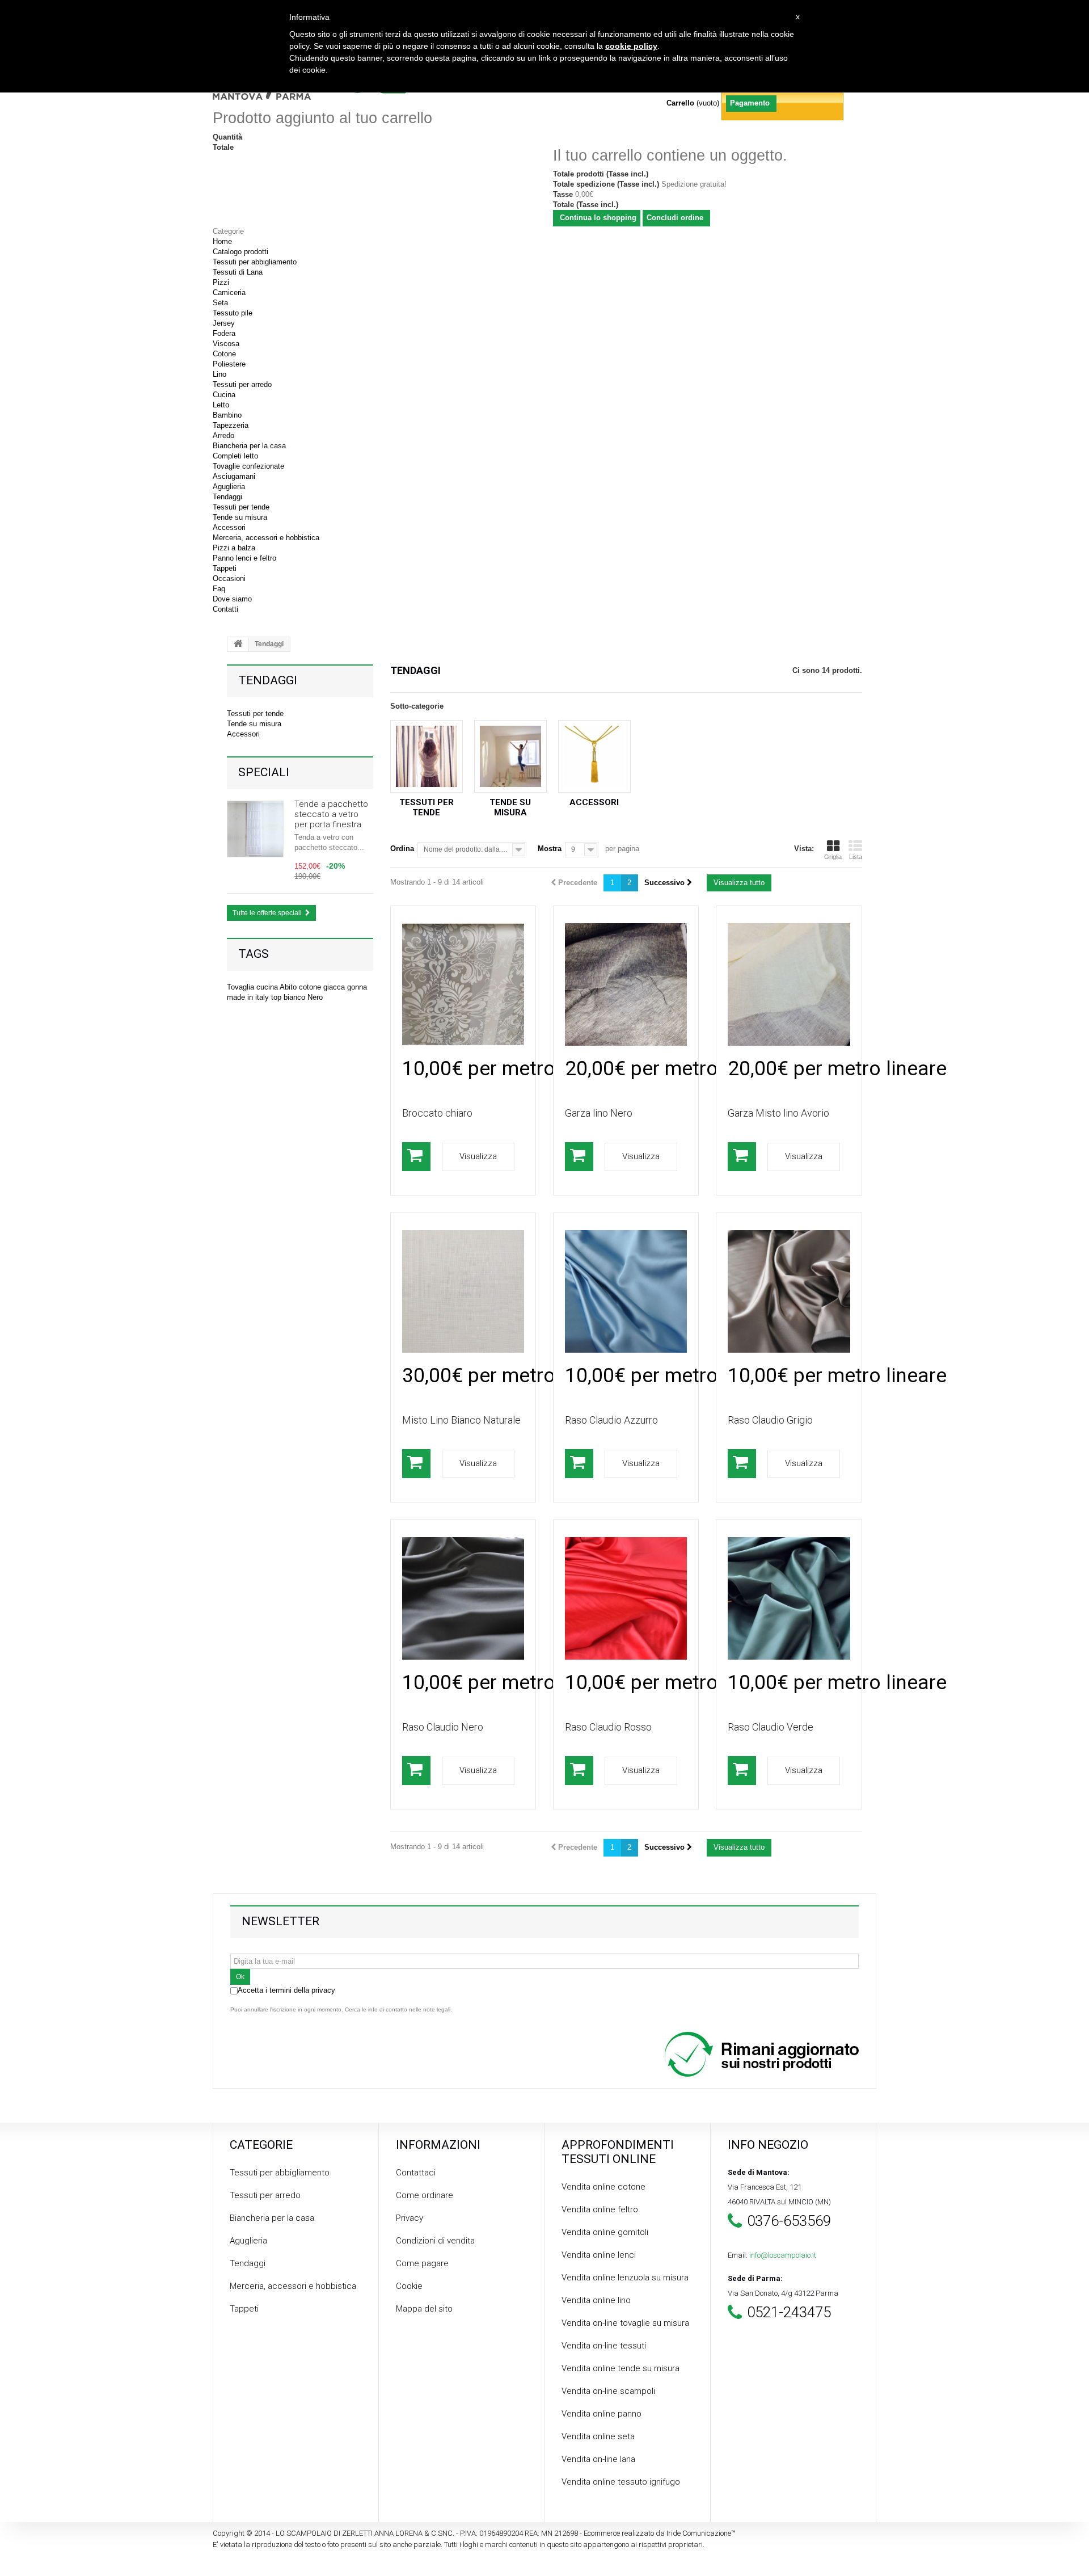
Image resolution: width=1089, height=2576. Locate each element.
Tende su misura (240, 517)
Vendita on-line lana (598, 2459)
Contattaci (416, 2173)
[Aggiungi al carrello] (416, 1157)
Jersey (224, 323)
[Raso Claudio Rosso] (626, 1598)
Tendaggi (227, 497)
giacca (335, 987)
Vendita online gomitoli (605, 2232)
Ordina (402, 849)
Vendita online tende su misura (621, 2368)
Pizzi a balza (234, 548)
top (277, 997)
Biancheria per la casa (249, 446)
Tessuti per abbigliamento (255, 262)
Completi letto (235, 456)
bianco (296, 997)
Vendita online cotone (603, 2187)
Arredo (223, 435)
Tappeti (225, 568)
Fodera (224, 333)
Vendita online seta (598, 2436)
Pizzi (221, 282)
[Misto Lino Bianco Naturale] (463, 1291)
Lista (856, 857)
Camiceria (229, 292)
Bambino (227, 415)
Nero (315, 997)
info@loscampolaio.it (783, 2255)
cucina (268, 987)
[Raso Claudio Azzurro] (626, 1291)
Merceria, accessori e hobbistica (266, 538)
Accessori (229, 527)
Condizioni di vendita (435, 2241)
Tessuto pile (233, 313)
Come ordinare (425, 2195)
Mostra (550, 849)
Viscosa (226, 344)
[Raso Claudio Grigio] (789, 1291)
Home (222, 241)
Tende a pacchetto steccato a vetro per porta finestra (331, 814)
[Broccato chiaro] (463, 984)
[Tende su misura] (510, 756)
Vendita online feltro (600, 2209)
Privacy (410, 2218)
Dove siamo (232, 599)
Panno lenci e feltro (244, 558)
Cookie (409, 2286)
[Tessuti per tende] (427, 756)
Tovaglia (242, 987)
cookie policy (631, 46)
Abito (289, 987)
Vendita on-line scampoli (608, 2391)
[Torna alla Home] (238, 645)
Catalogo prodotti (240, 252)
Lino (220, 374)
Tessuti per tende (241, 507)
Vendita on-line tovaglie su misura (625, 2323)
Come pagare (422, 2263)
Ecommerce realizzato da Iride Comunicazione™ (660, 2533)
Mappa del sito (424, 2309)
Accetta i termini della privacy (286, 1990)
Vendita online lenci (599, 2255)
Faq (219, 589)
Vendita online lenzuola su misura (625, 2278)
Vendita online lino (596, 2300)
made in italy (249, 997)
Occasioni (229, 578)
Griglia (833, 857)
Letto (221, 405)
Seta (220, 303)
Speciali (264, 772)
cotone (311, 987)
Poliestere (229, 364)
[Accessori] (594, 756)
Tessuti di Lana (238, 272)
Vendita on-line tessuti (604, 2346)
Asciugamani (234, 476)
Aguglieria (229, 487)
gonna (357, 987)
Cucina (224, 395)
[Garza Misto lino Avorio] (789, 984)
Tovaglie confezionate (248, 466)
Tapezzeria (231, 425)
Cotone (224, 354)
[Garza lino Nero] (626, 984)
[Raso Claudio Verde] (789, 1598)
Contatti (225, 609)
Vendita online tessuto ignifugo (621, 2482)
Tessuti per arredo (242, 384)
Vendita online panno (602, 2414)
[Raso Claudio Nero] (463, 1598)
